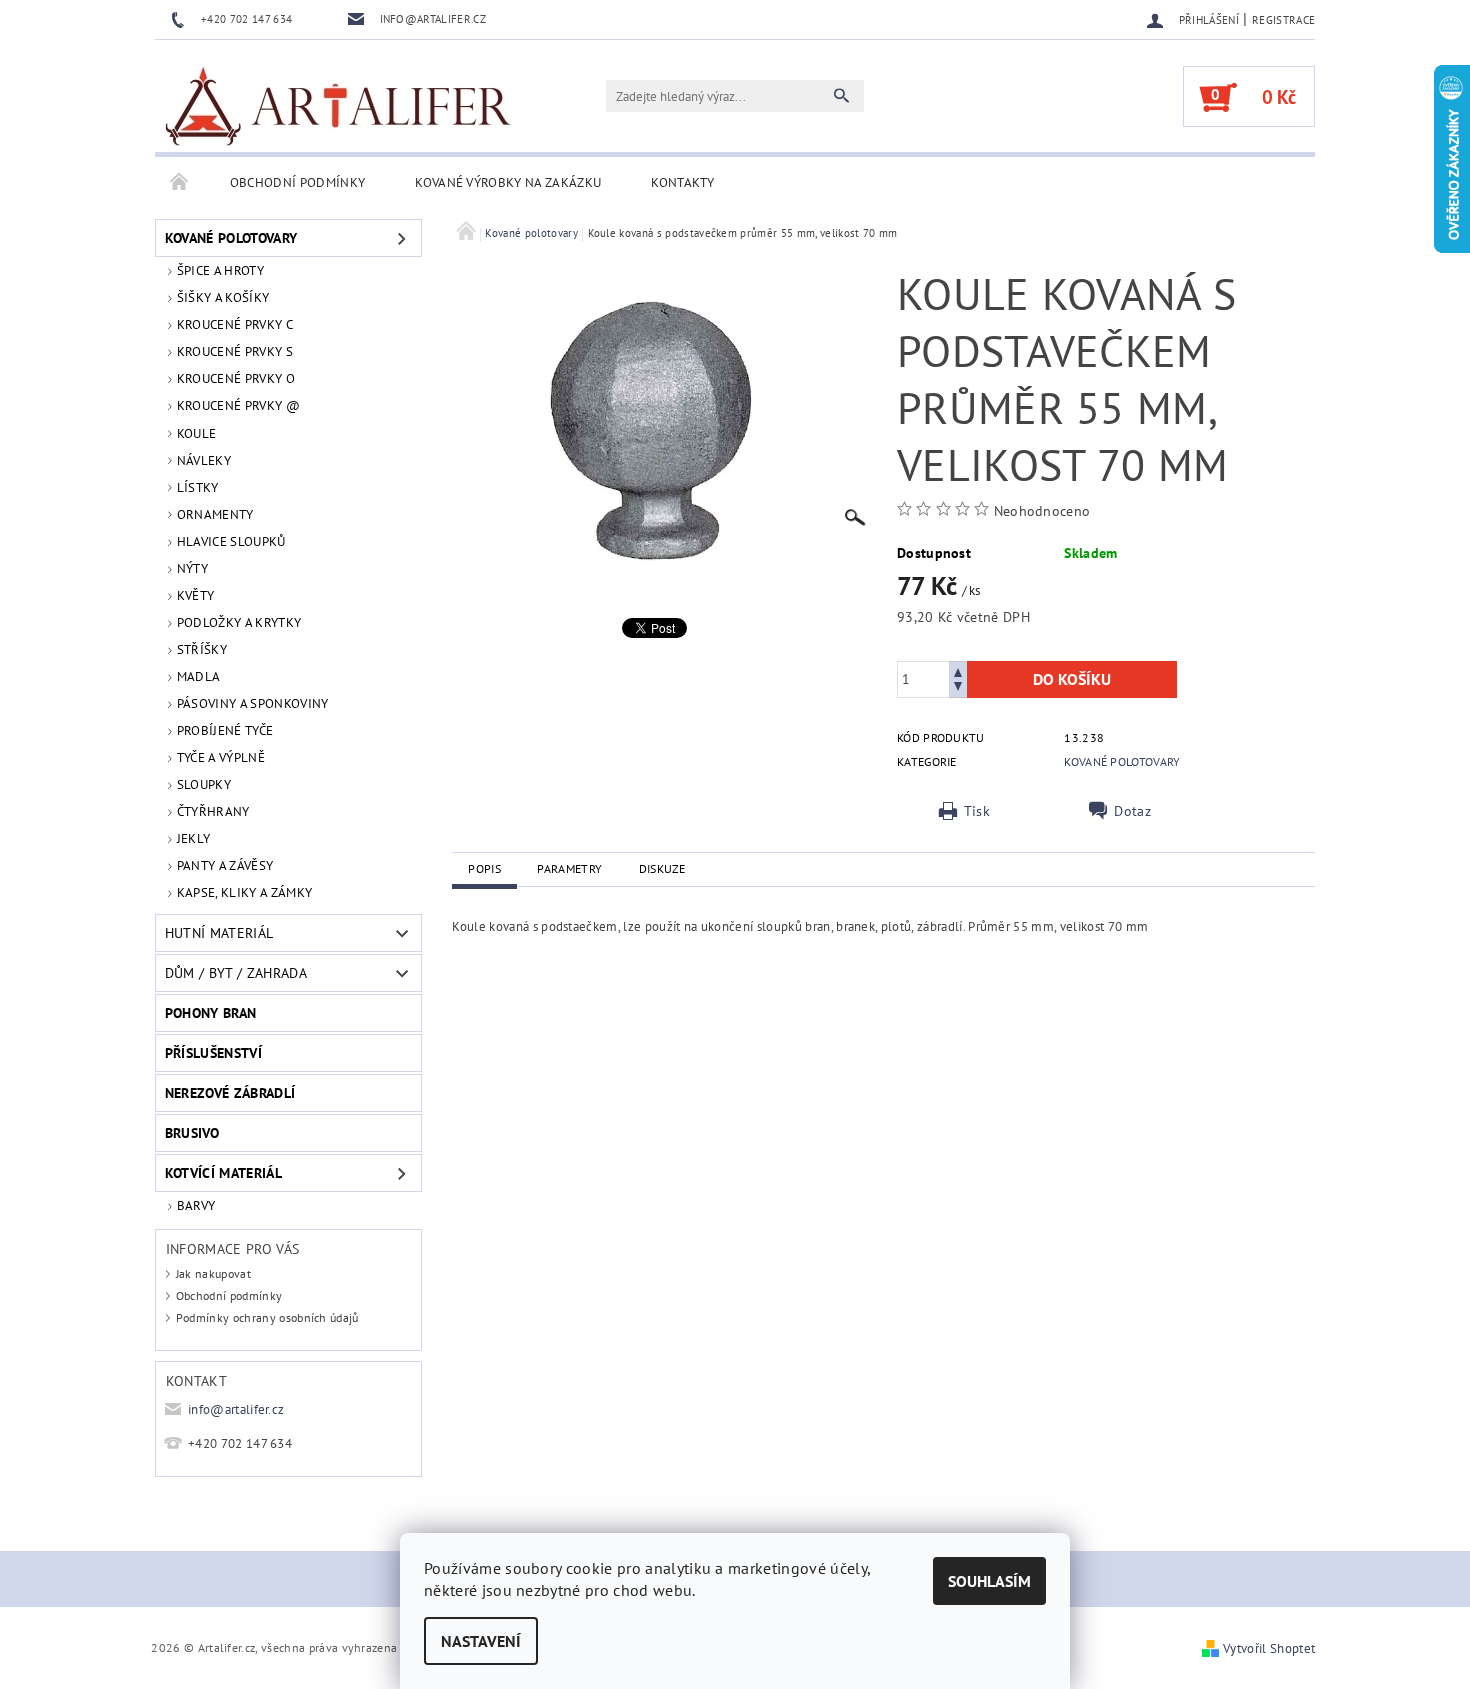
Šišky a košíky (223, 297)
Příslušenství (213, 1053)
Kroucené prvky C (235, 324)
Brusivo (192, 1133)
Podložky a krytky (239, 622)
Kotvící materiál (223, 1173)
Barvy (196, 1205)
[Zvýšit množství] (958, 670)
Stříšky (202, 649)
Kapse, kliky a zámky (244, 892)
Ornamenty (215, 514)
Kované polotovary (231, 238)
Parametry (569, 868)
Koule (197, 433)
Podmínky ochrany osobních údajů (267, 1317)
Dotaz (1132, 811)
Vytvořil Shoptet (1269, 1648)
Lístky (198, 487)
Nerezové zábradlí (230, 1093)
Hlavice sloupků (231, 541)
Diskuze (662, 868)
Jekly (194, 838)
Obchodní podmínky (297, 182)
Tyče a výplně (221, 757)
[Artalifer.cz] (339, 106)
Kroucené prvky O (236, 378)
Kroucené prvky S (235, 351)
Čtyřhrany (213, 811)
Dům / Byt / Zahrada (236, 973)
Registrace (1283, 20)
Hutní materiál (219, 933)
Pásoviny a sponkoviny (253, 703)
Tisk (977, 811)
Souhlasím (989, 1581)
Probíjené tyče (225, 730)
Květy (196, 595)
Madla (199, 676)
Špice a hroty (220, 270)
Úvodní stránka (180, 183)
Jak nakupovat (213, 1273)
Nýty (192, 568)
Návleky (204, 460)
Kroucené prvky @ (238, 405)
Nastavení (481, 1641)
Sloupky (204, 784)
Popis (484, 868)
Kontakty (683, 182)
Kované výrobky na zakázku (508, 182)
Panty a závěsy (225, 865)
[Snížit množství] (958, 688)
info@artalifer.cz (236, 1409)
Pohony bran (211, 1013)
